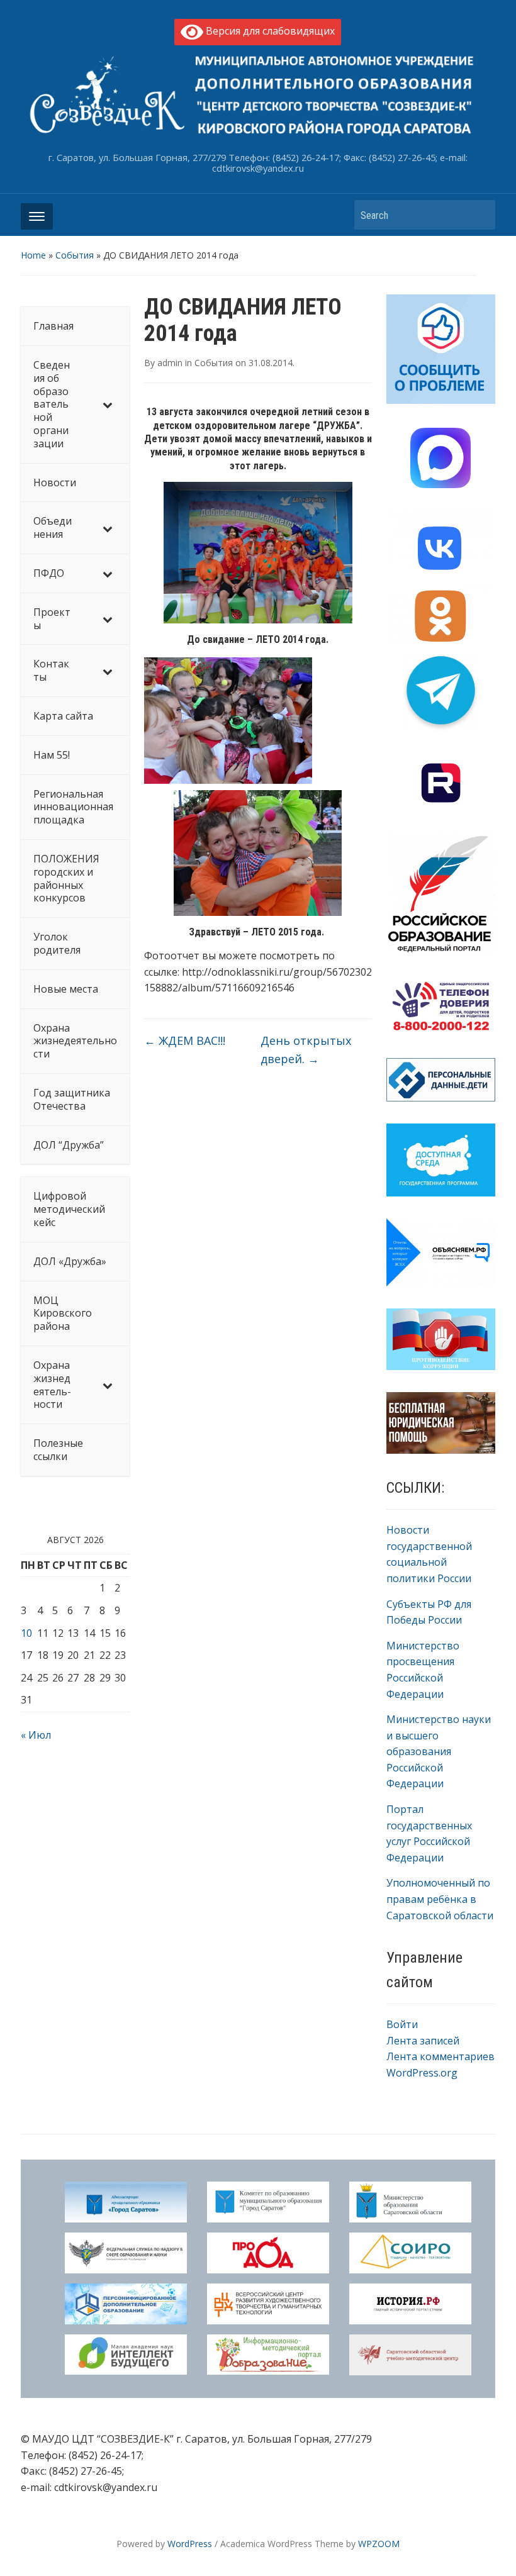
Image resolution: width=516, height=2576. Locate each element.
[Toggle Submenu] (108, 404)
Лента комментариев (440, 2056)
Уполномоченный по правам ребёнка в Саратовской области (440, 1899)
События (75, 255)
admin (170, 363)
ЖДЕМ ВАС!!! (185, 1040)
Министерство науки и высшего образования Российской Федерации (439, 1751)
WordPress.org (422, 2073)
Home (33, 255)
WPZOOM (379, 2544)
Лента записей (423, 2041)
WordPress (190, 2544)
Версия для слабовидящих (269, 31)
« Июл (36, 1735)
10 (26, 1633)
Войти (402, 2024)
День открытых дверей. (306, 1050)
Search (480, 215)
